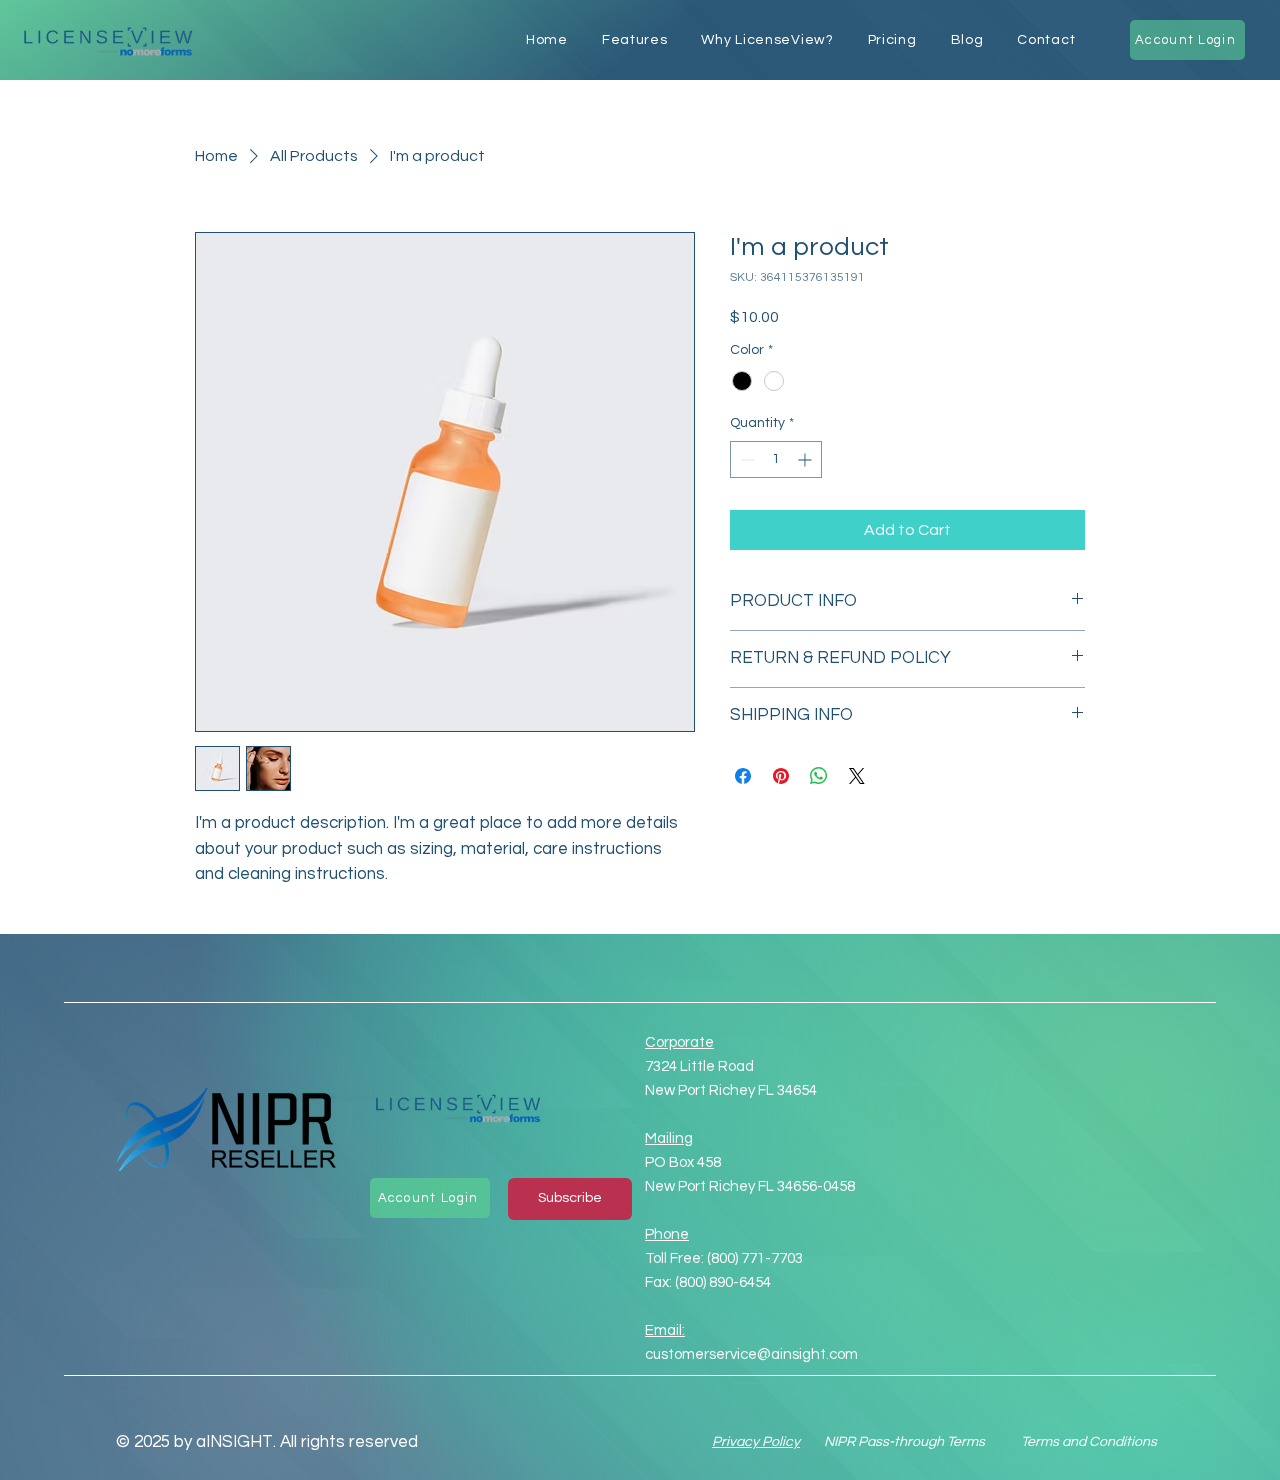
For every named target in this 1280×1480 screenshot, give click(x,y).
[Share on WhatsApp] (819, 776)
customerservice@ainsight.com (751, 1354)
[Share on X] (857, 776)
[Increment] (806, 459)
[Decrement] (745, 459)
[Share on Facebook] (743, 776)
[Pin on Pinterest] (781, 776)
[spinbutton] (776, 459)
